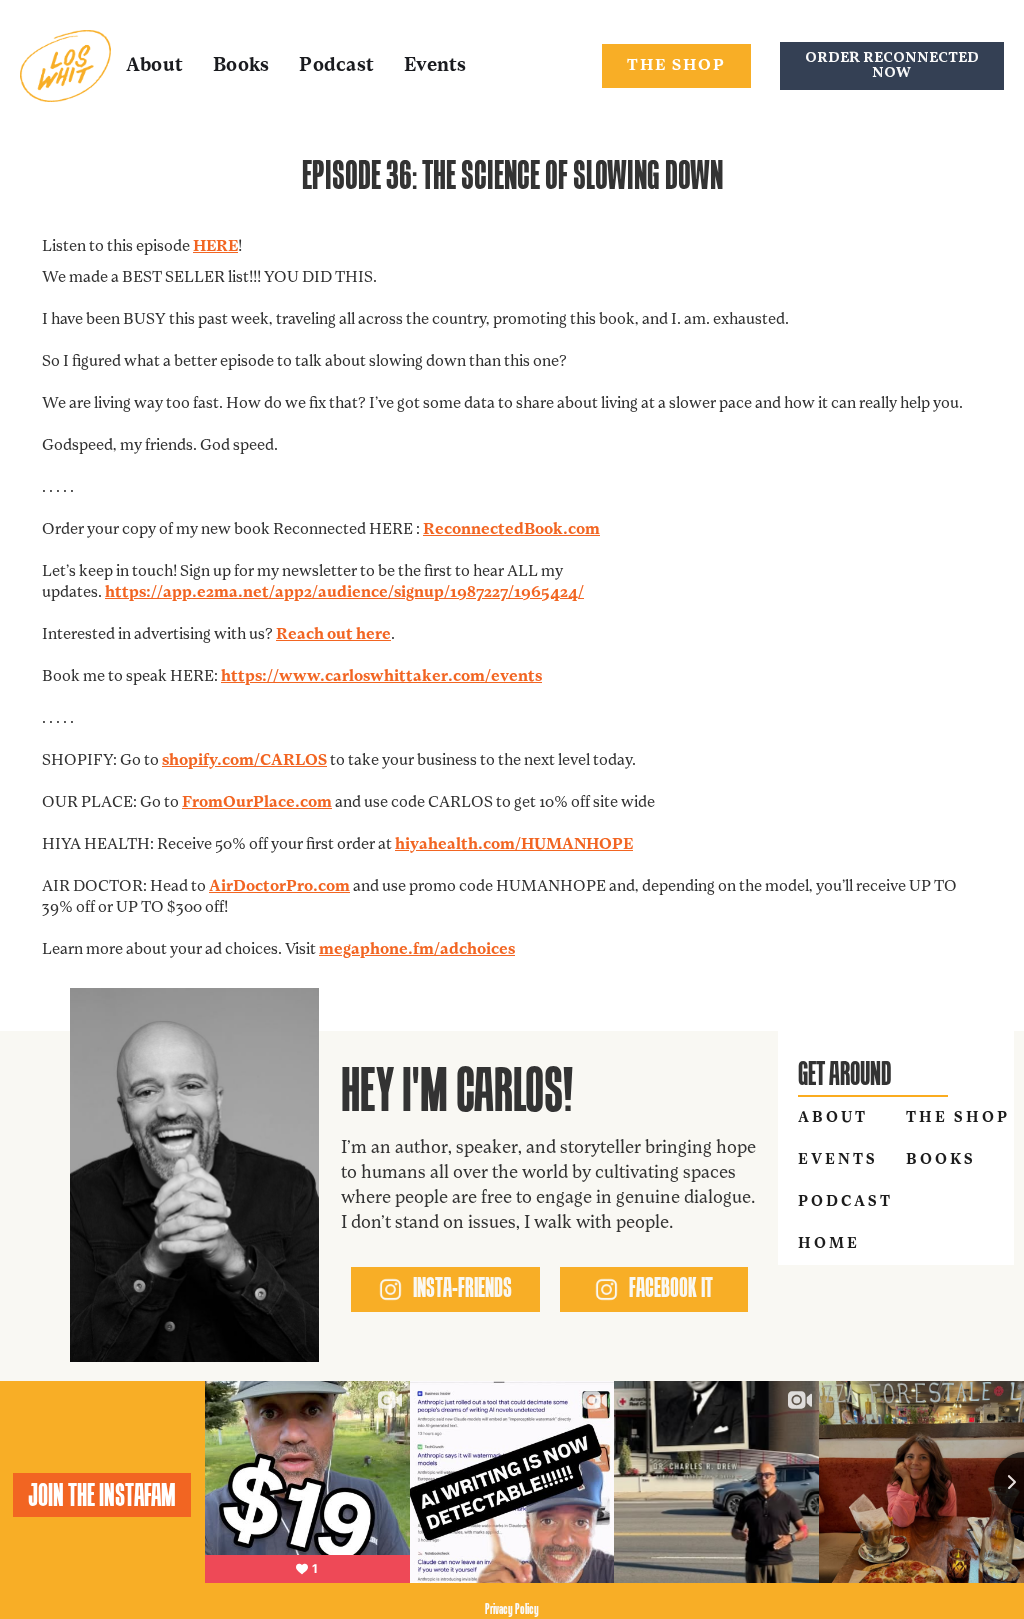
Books (241, 66)
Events (435, 66)
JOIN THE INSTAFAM (102, 1495)
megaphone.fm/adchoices (417, 950)
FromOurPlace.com (257, 803)
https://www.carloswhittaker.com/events (381, 677)
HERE (215, 247)
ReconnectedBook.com (511, 530)
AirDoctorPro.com (279, 887)
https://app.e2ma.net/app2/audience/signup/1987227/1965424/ (344, 593)
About (154, 66)
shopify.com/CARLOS (244, 761)
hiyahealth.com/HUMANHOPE (514, 845)
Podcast (336, 66)
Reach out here (333, 635)
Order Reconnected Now (892, 66)
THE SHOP (676, 66)
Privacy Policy (512, 1608)
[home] (65, 66)
